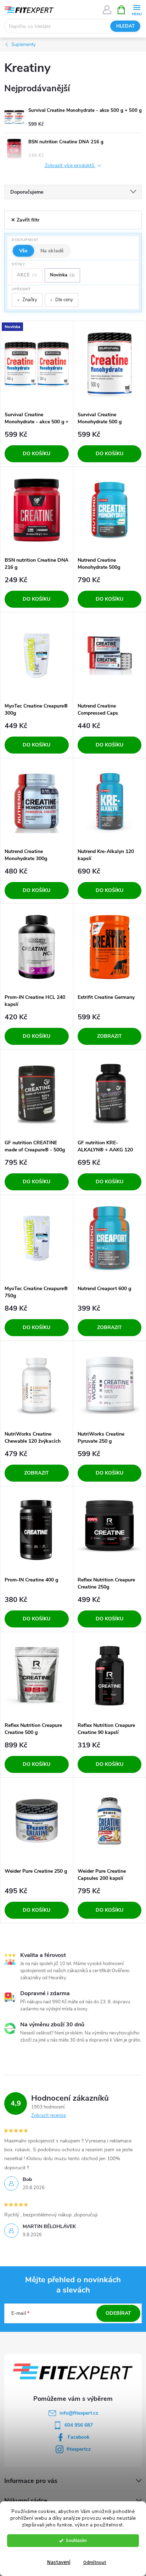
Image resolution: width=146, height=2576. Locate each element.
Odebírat (118, 2313)
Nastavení (59, 2562)
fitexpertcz (79, 2449)
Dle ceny (61, 300)
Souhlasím (76, 2540)
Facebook (79, 2437)
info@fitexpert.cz (79, 2413)
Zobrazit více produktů (70, 166)
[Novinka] (37, 364)
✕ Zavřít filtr (25, 220)
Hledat (125, 26)
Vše (23, 251)
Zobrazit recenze (49, 2116)
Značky (27, 300)
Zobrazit (109, 1036)
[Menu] (137, 9)
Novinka (62, 275)
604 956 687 (79, 2425)
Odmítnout (95, 2562)
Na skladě (52, 251)
